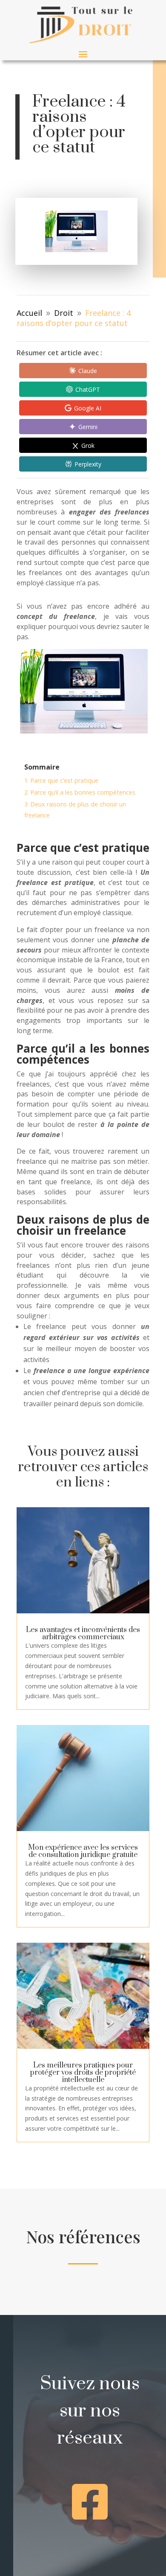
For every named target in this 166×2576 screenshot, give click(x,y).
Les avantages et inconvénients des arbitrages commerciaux (83, 1634)
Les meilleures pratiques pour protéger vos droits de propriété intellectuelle (83, 2073)
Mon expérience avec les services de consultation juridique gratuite (83, 1851)
